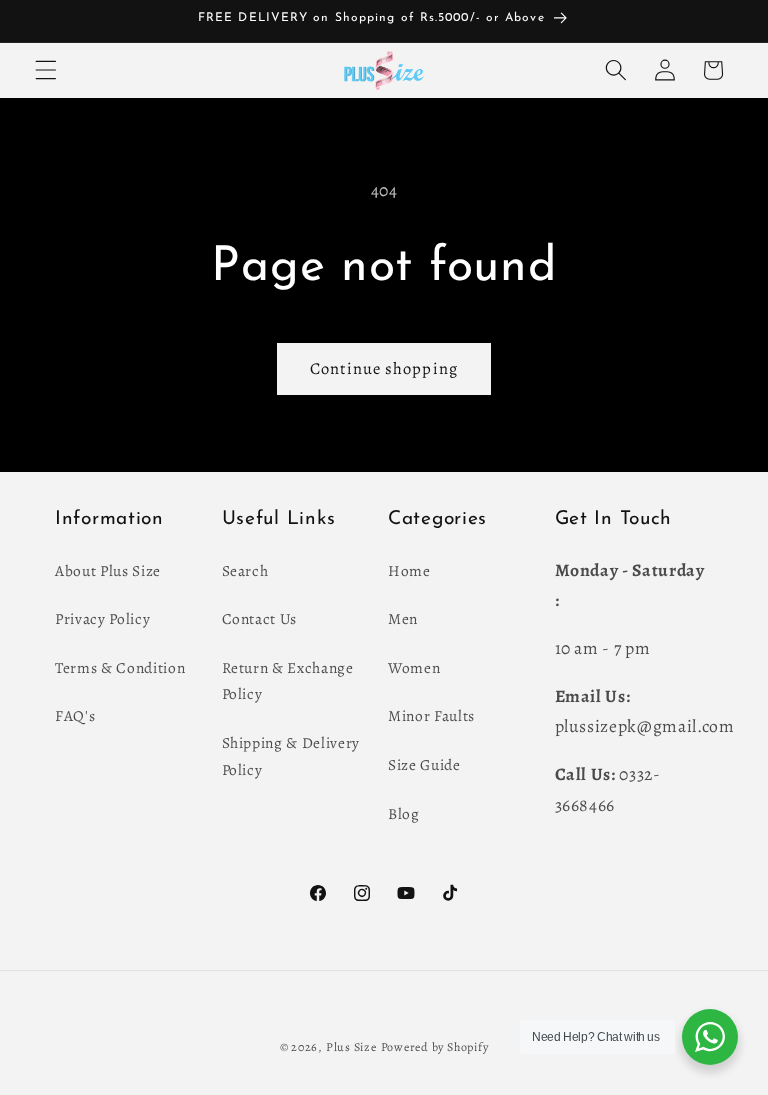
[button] (46, 70)
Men (403, 618)
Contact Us (260, 618)
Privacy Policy (102, 618)
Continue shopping (384, 368)
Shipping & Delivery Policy (291, 756)
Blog (404, 813)
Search (245, 570)
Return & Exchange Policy (288, 681)
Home (409, 570)
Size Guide (424, 764)
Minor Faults (431, 715)
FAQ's (75, 715)
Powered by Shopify (435, 1047)
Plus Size (351, 1047)
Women (414, 667)
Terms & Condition (120, 667)
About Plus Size (108, 570)
